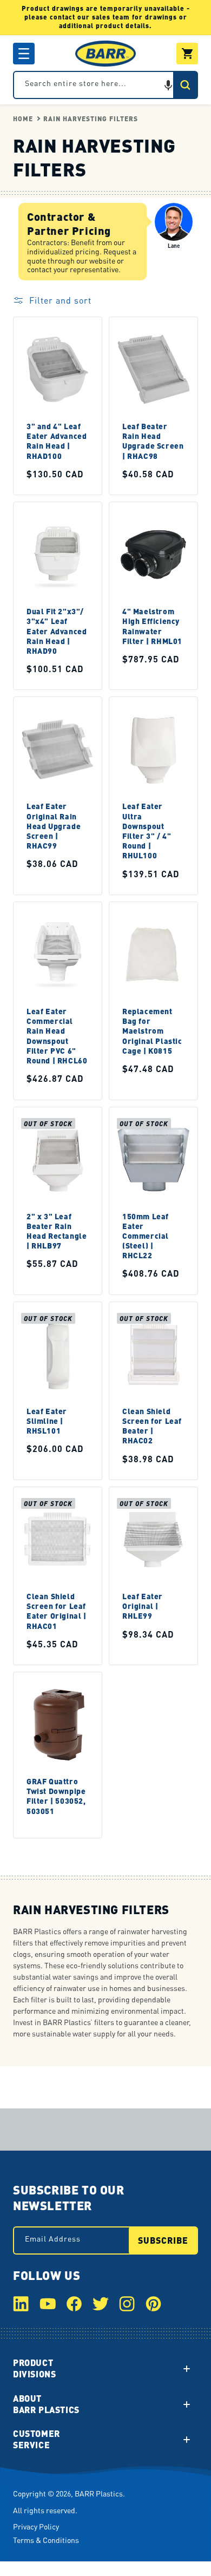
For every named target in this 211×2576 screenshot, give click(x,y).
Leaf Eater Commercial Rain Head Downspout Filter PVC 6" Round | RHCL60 (57, 1036)
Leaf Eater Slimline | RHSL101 (47, 1421)
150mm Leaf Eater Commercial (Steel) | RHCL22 (146, 1235)
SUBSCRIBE (163, 2240)
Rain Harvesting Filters (91, 119)
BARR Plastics (99, 2493)
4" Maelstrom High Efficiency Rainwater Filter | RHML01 (152, 626)
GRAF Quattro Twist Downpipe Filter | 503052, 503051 (56, 1796)
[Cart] (187, 54)
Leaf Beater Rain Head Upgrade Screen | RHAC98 (153, 441)
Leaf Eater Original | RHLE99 (143, 1606)
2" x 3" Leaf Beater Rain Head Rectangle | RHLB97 (57, 1230)
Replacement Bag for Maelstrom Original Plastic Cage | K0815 (152, 1031)
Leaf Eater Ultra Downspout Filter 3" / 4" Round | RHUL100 (147, 830)
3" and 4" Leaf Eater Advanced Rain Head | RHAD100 (57, 441)
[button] (24, 54)
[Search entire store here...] (185, 85)
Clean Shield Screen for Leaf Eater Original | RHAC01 (57, 1611)
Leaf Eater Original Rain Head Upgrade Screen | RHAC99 (54, 826)
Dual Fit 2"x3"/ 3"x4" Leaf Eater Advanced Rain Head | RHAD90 (57, 631)
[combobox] (105, 85)
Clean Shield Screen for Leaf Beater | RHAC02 (152, 1426)
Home (23, 119)
